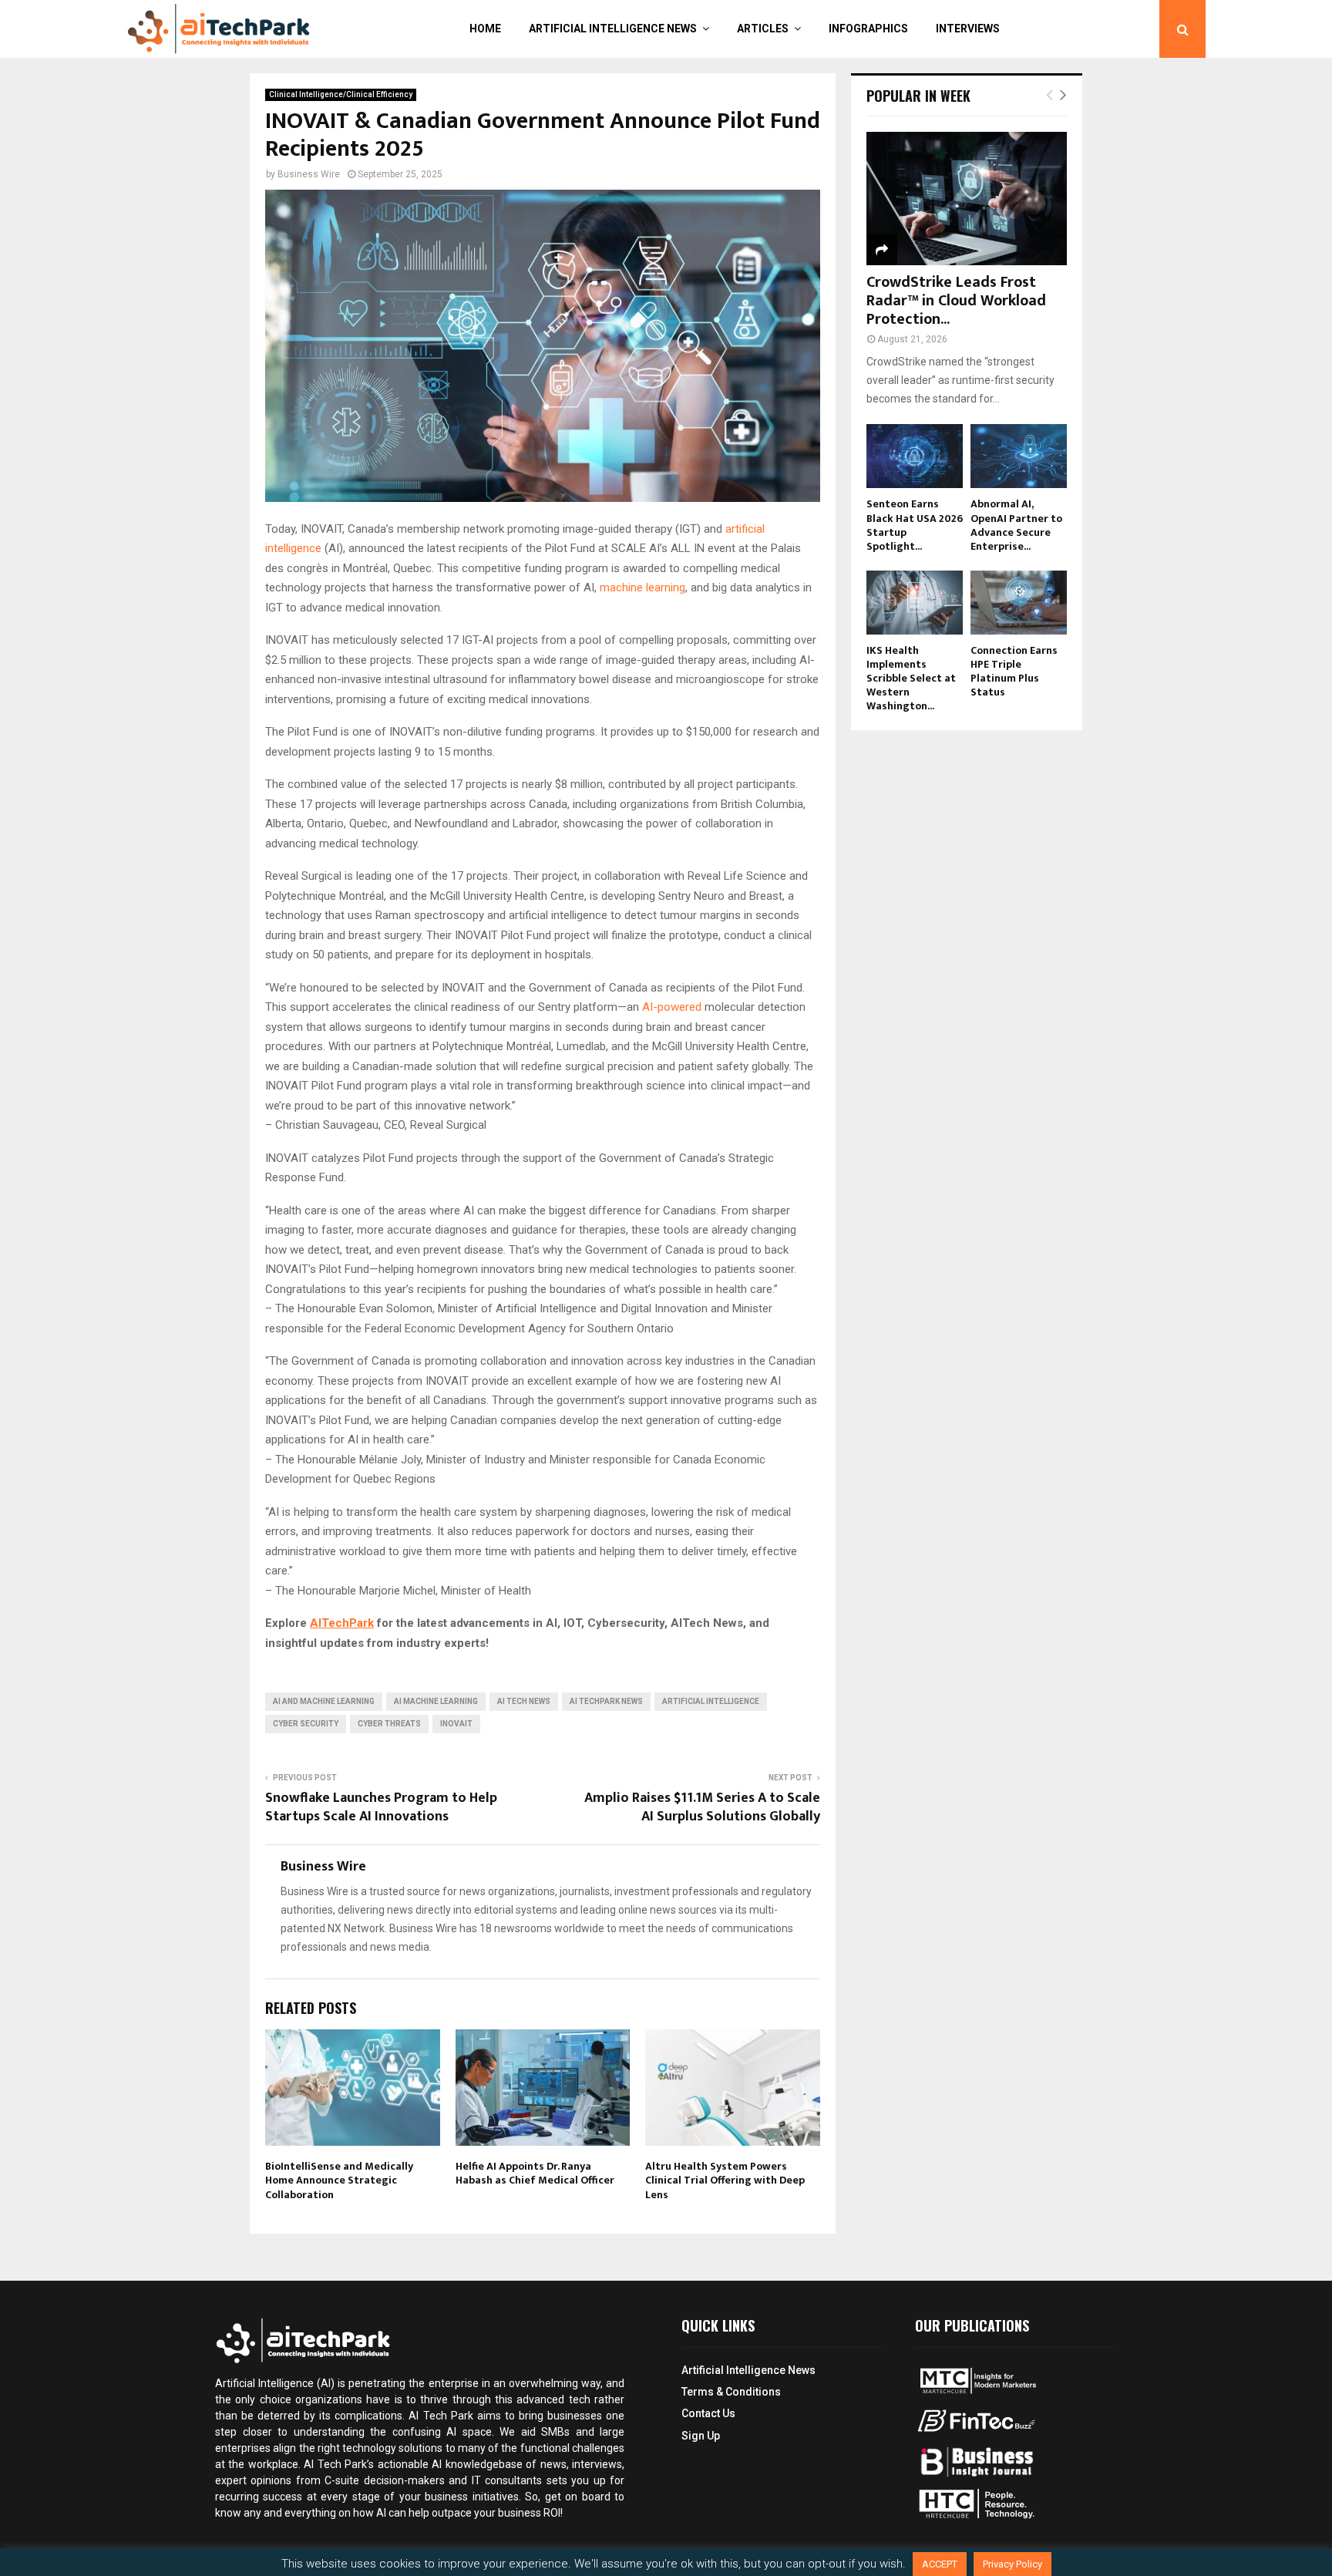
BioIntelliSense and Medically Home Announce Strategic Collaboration (339, 2180)
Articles (763, 29)
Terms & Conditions (731, 2392)
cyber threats (389, 1724)
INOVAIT (456, 1724)
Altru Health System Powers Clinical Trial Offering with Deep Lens (725, 2180)
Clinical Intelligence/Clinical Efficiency (341, 94)
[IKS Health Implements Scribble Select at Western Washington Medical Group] (915, 603)
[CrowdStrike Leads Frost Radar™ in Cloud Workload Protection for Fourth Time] (967, 199)
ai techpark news (606, 1701)
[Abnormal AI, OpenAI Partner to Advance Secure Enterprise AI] (1019, 456)
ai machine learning (436, 1701)
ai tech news (524, 1701)
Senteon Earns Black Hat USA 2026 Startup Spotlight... (915, 525)
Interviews (968, 29)
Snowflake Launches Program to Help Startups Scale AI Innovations (381, 1807)
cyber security (306, 1724)
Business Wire (309, 174)
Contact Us (708, 2413)
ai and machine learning (324, 1701)
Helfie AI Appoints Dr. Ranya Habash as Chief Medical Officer (535, 2173)
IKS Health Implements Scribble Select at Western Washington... (911, 678)
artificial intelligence (711, 1701)
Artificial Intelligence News (613, 29)
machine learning (642, 588)
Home (485, 29)
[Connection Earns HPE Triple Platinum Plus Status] (1019, 603)
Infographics (868, 29)
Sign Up (701, 2436)
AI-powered (673, 1007)
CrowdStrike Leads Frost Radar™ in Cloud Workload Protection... (956, 301)
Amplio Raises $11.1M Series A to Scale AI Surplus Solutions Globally (702, 1807)
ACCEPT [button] (940, 2564)
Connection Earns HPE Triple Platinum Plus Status (1014, 671)
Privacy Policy (1012, 2564)
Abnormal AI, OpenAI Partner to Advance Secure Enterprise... (1016, 525)
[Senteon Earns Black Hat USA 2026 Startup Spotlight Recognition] (915, 456)
